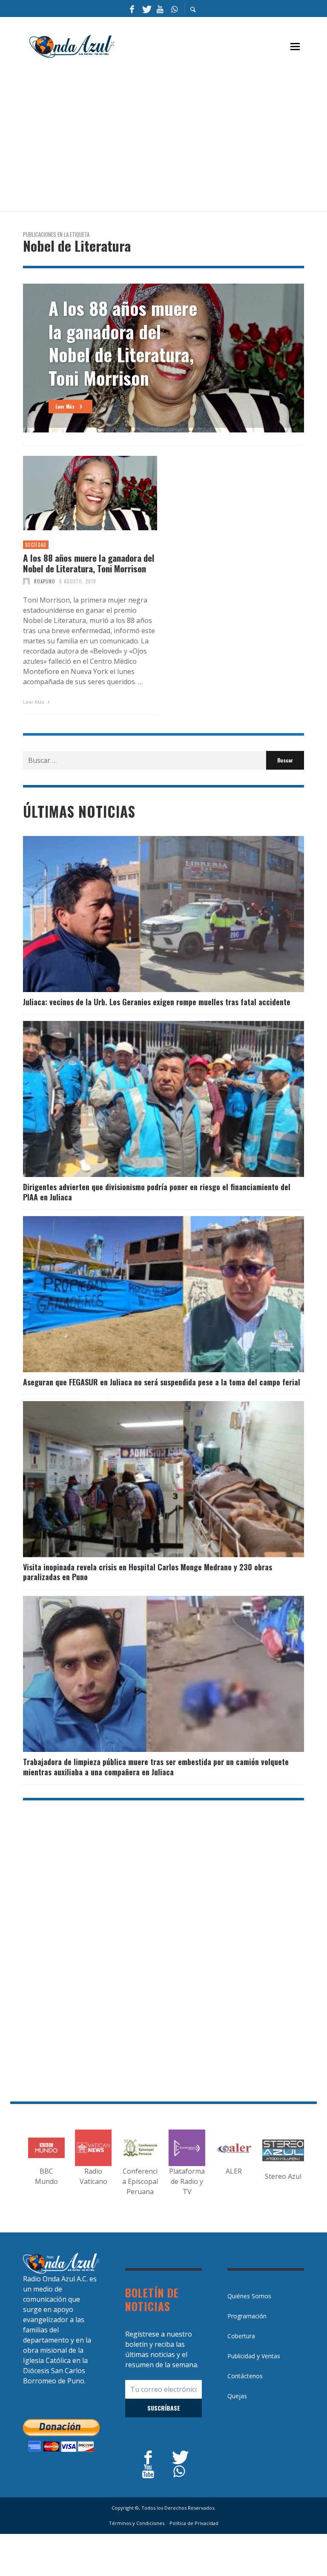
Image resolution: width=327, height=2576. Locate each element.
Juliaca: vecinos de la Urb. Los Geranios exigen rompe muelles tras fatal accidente (157, 1002)
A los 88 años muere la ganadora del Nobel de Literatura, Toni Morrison (89, 563)
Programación (247, 2316)
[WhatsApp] (174, 9)
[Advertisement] (175, 139)
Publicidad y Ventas (254, 2356)
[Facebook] (132, 9)
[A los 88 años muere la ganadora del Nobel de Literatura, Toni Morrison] (77, 493)
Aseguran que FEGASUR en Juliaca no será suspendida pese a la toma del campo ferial (162, 1382)
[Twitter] (146, 9)
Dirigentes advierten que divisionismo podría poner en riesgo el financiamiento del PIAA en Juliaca (157, 1192)
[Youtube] (160, 9)
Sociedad (36, 545)
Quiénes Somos (249, 2296)
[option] (163, 358)
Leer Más (34, 702)
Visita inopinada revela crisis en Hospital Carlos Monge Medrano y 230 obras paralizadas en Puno (148, 1572)
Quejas (237, 2396)
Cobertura (241, 2336)
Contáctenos (245, 2376)
